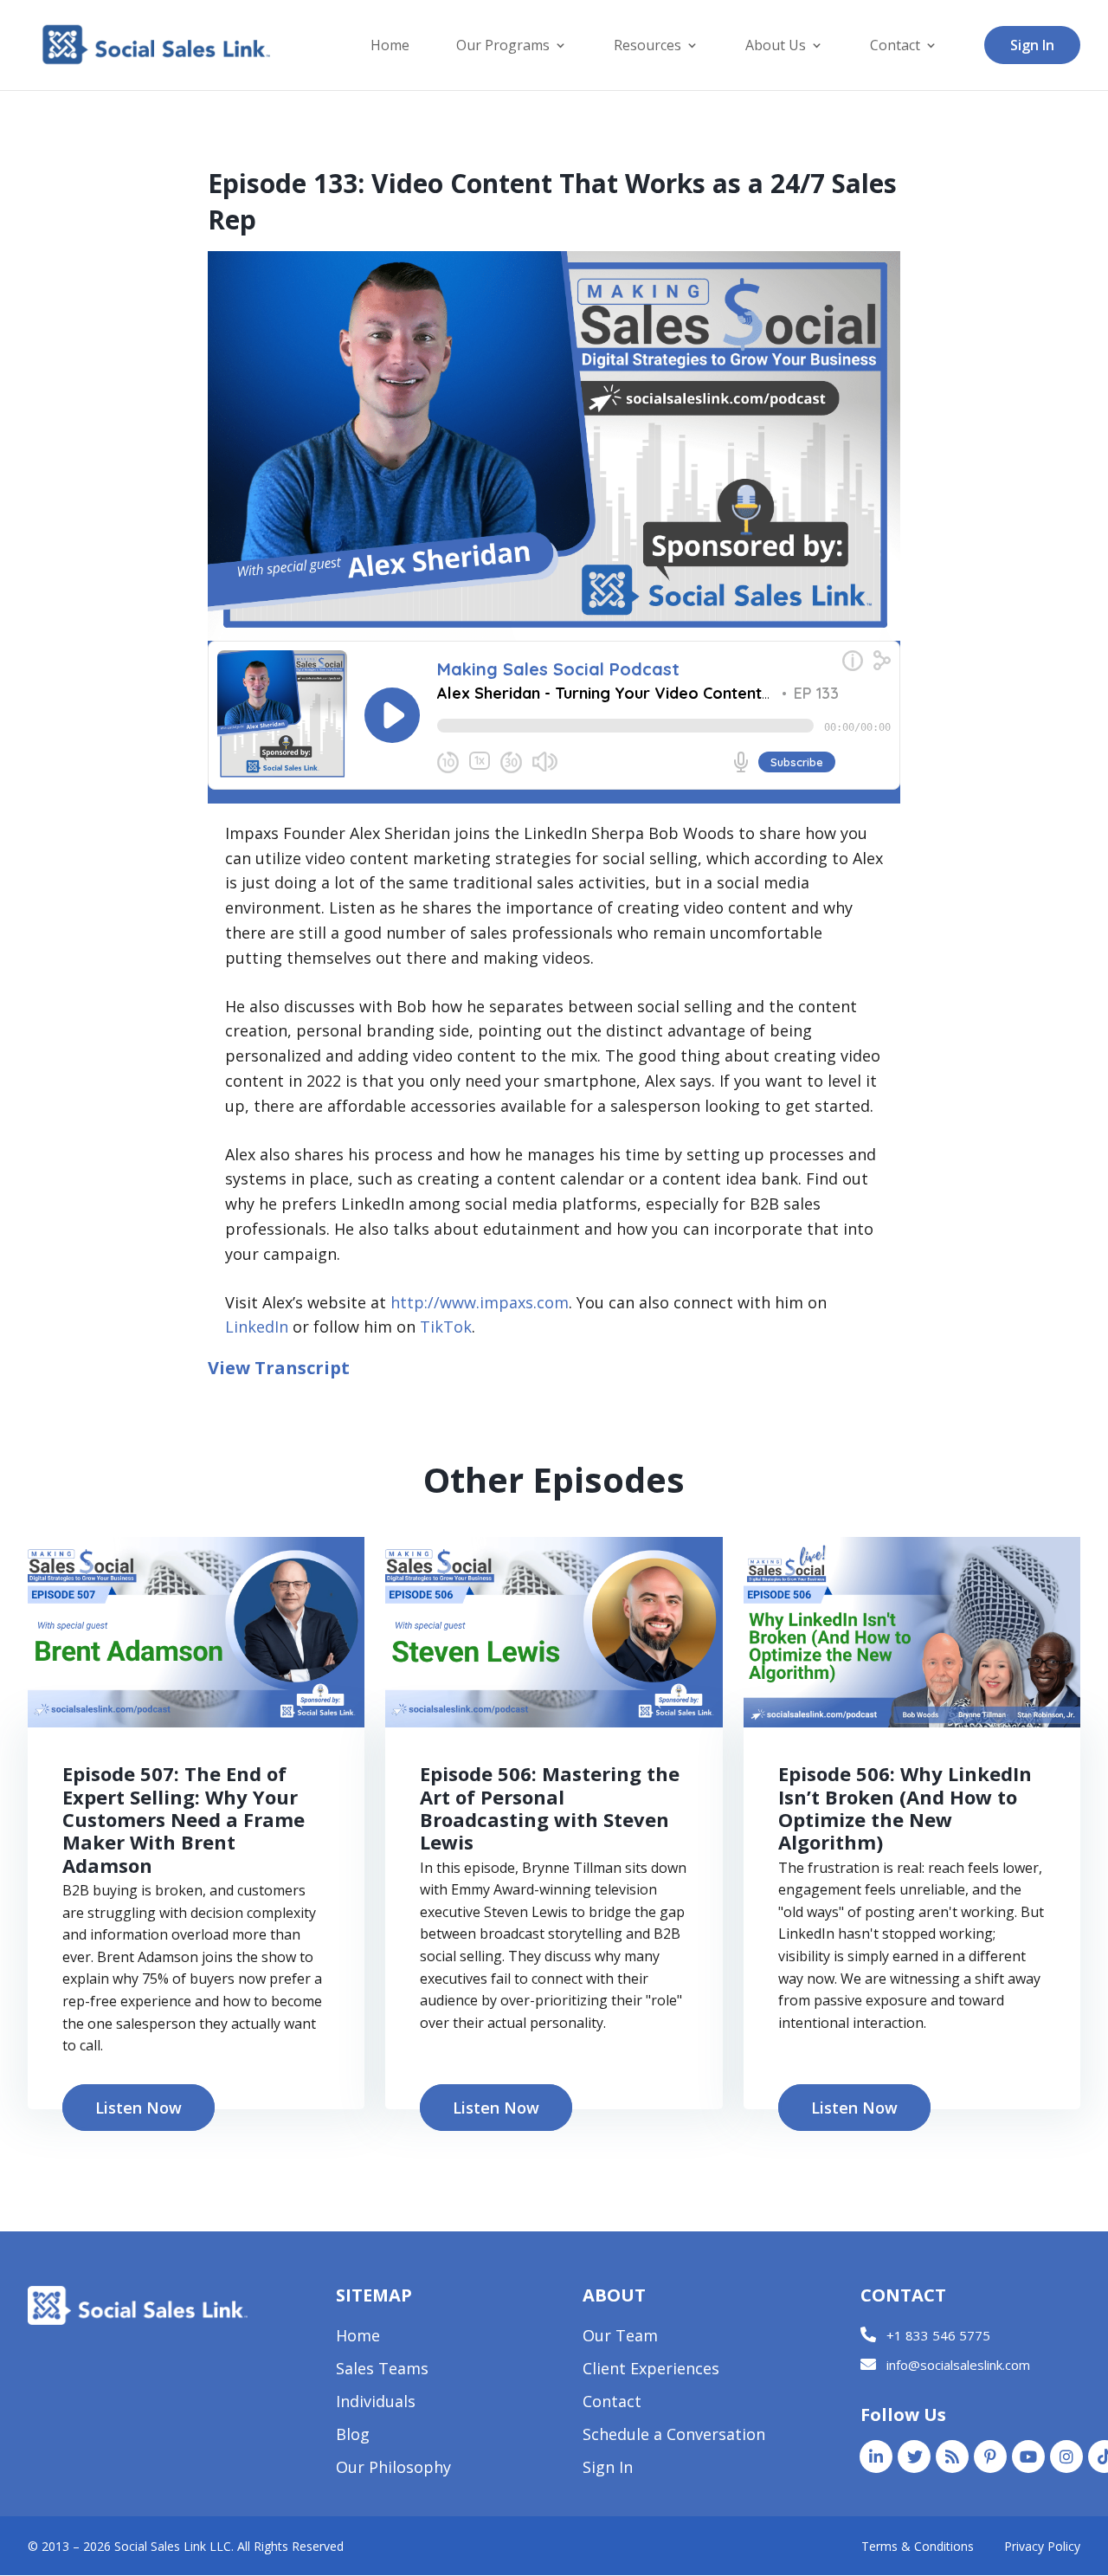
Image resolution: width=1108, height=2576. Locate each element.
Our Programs (503, 47)
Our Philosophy (393, 2469)
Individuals (376, 2403)
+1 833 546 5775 (938, 2335)
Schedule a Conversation (674, 2436)
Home (390, 47)
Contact (895, 47)
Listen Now (138, 2108)
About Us (776, 47)
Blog (353, 2436)
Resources (647, 47)
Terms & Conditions (918, 2546)
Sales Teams (382, 2370)
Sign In (1032, 45)
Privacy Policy (1042, 2546)
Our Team (620, 2337)
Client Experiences (651, 2370)
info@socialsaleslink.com (958, 2365)
